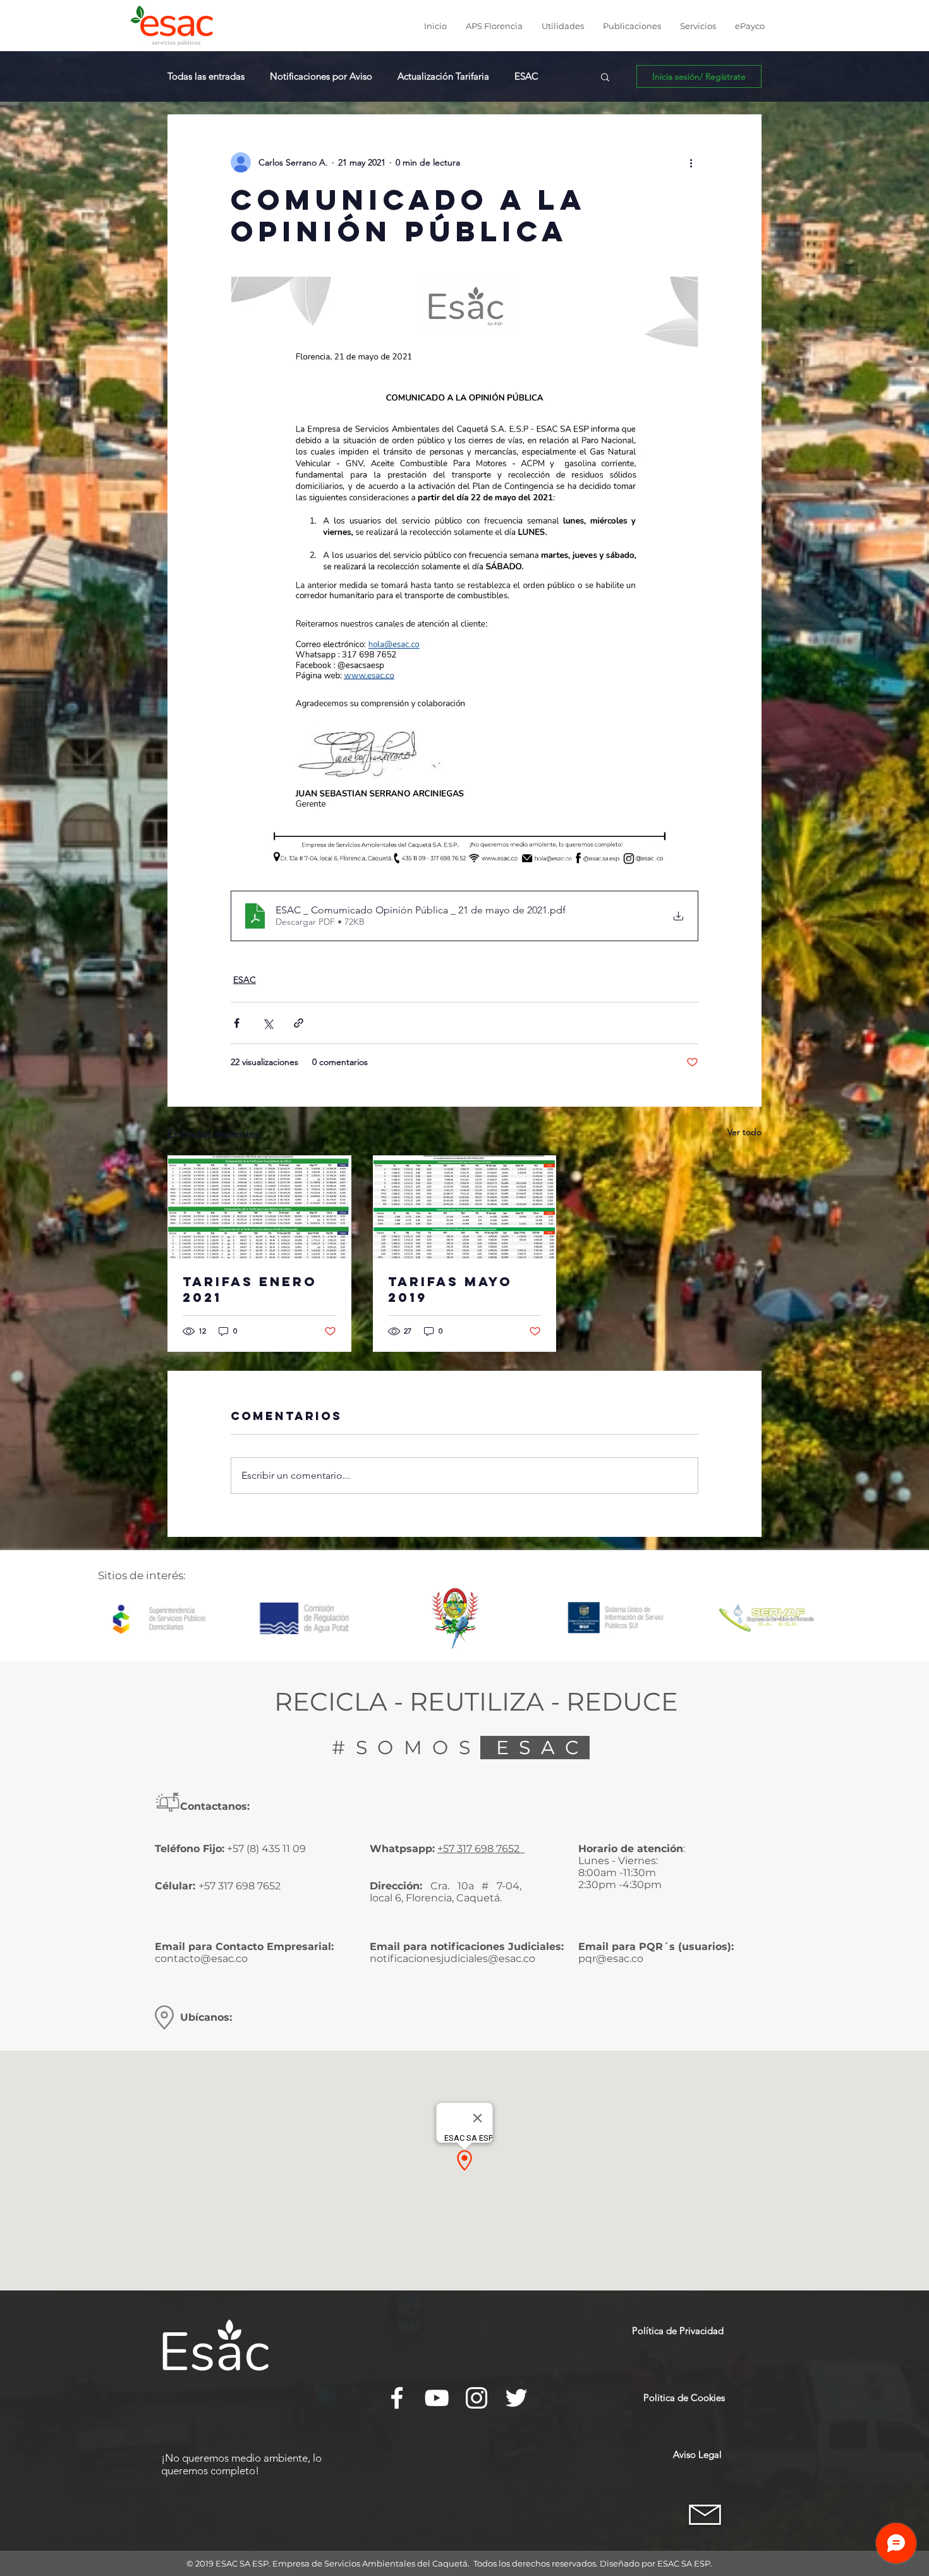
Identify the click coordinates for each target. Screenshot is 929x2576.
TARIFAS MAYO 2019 (450, 1289)
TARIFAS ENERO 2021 (250, 1289)
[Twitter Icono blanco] (516, 2398)
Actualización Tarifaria (443, 76)
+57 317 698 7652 (480, 1849)
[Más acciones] (691, 162)
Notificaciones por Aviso (321, 76)
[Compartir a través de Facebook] (237, 1023)
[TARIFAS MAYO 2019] (465, 1207)
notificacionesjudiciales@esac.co (452, 1959)
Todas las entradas (206, 76)
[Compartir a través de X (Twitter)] (268, 1023)
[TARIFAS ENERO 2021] (259, 1207)
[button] (494, 26)
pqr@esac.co (611, 1959)
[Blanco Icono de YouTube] (437, 2398)
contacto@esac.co (201, 1959)
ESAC (526, 76)
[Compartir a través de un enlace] (299, 1023)
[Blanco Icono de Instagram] (477, 2398)
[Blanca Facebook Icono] (397, 2398)
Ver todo (744, 1132)
